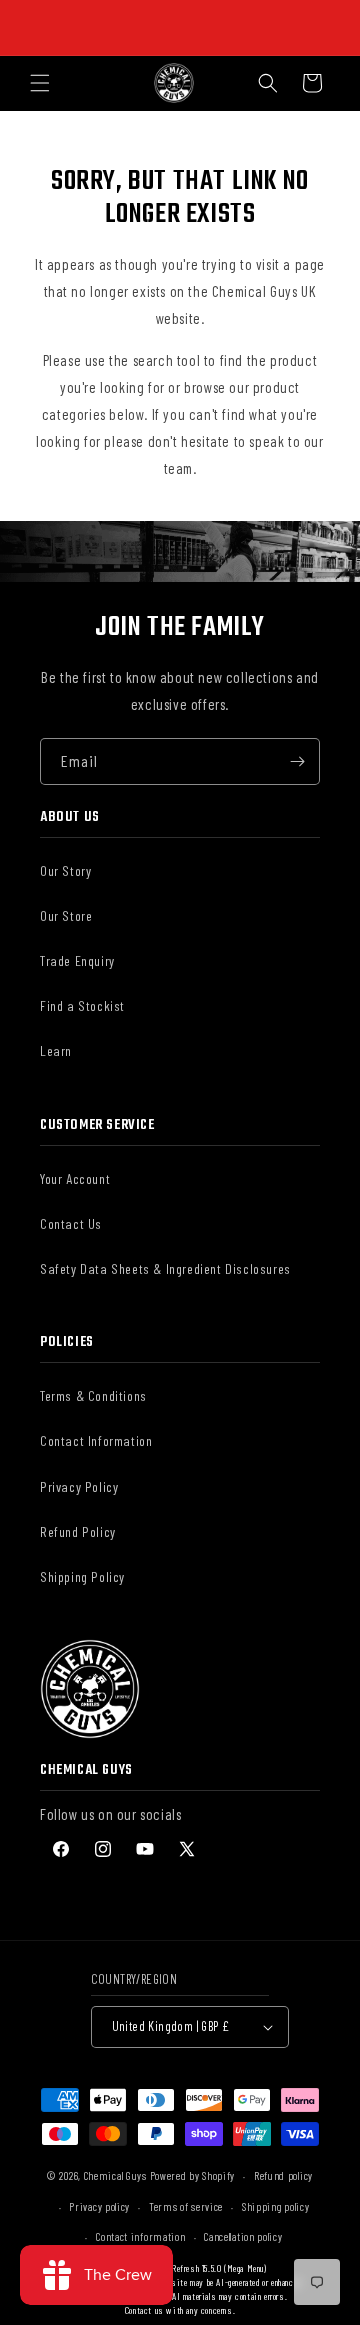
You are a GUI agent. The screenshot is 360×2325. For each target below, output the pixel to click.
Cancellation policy (243, 2236)
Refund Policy (78, 1531)
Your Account (75, 1178)
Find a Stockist (82, 1005)
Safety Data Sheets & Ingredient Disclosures (165, 1268)
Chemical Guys (115, 2175)
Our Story (65, 870)
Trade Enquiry (77, 960)
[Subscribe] (297, 761)
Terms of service (186, 2206)
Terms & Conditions (93, 1395)
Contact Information (96, 1440)
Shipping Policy (82, 1576)
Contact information (140, 2236)
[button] (40, 83)
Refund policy (283, 2175)
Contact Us (71, 1223)
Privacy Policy (79, 1486)
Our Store (66, 915)
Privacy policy (99, 2206)
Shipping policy (276, 2206)
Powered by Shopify (193, 2175)
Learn (56, 1050)
